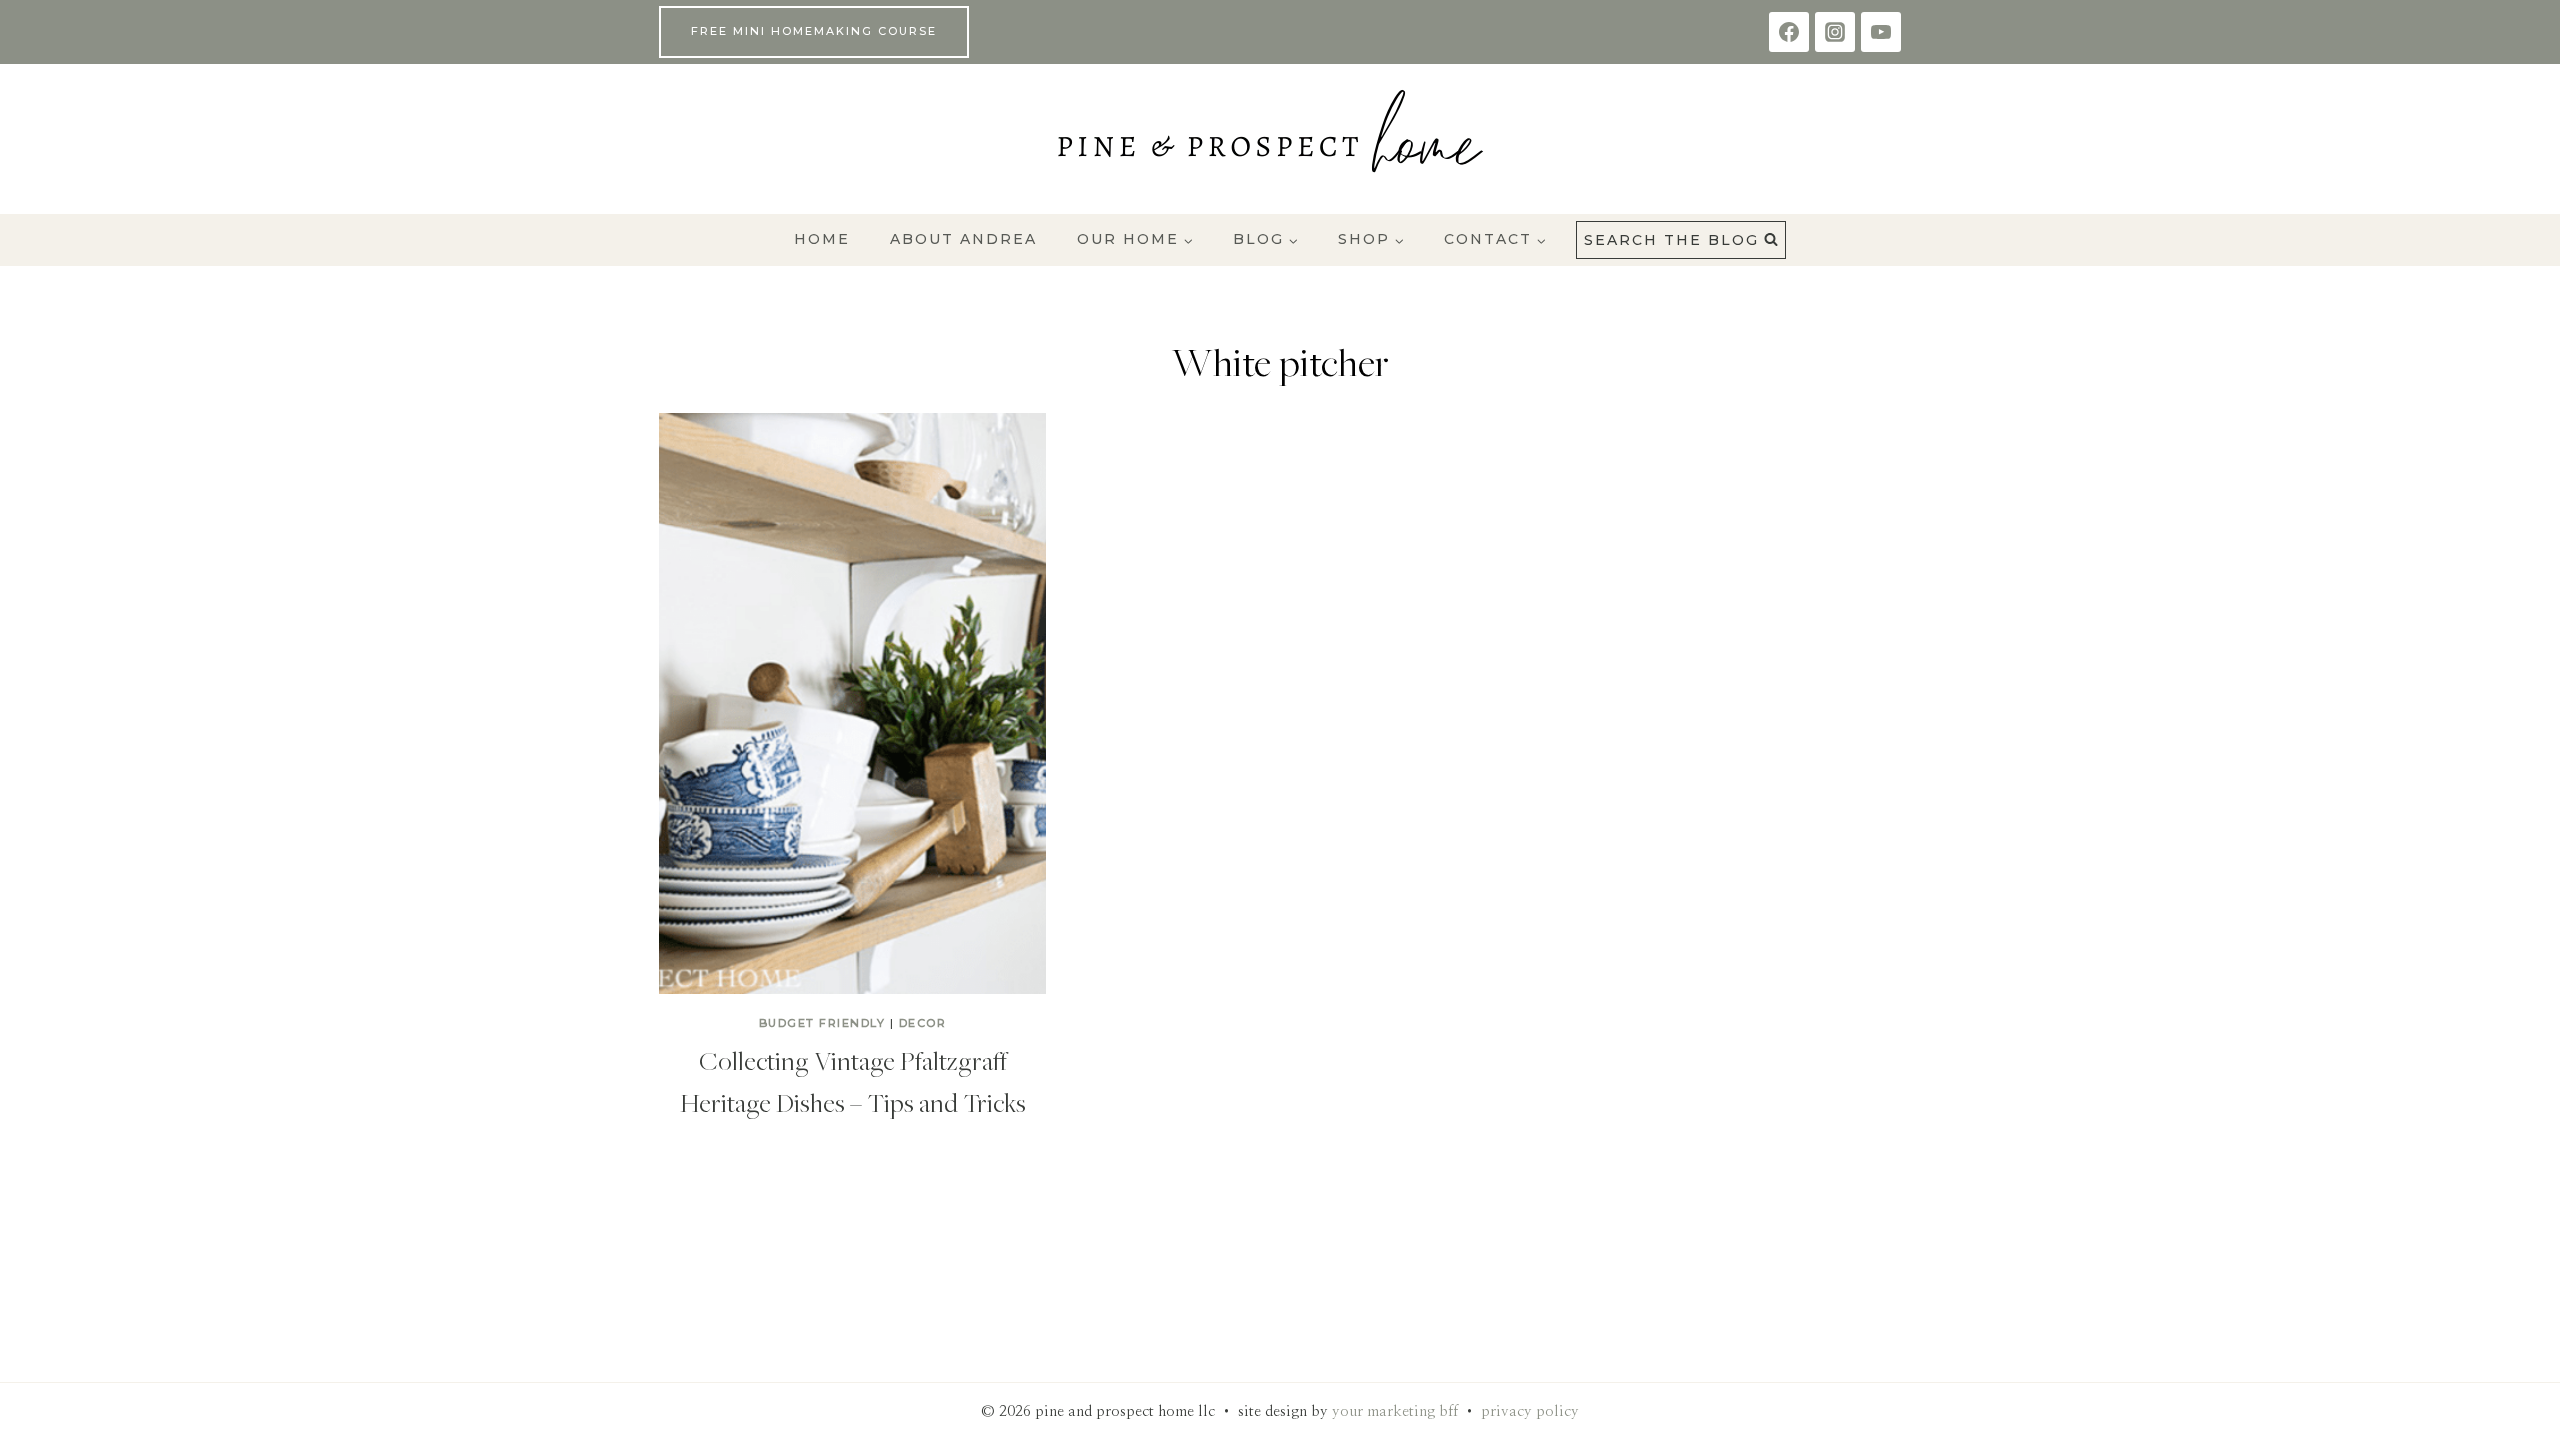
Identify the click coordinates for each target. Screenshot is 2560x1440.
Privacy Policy (1530, 1411)
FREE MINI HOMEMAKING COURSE (814, 31)
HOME (822, 239)
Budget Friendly (822, 1023)
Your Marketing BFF (1395, 1411)
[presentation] (852, 703)
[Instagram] (1835, 32)
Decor (923, 1023)
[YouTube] (1881, 32)
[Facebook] (1789, 32)
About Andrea (963, 239)
